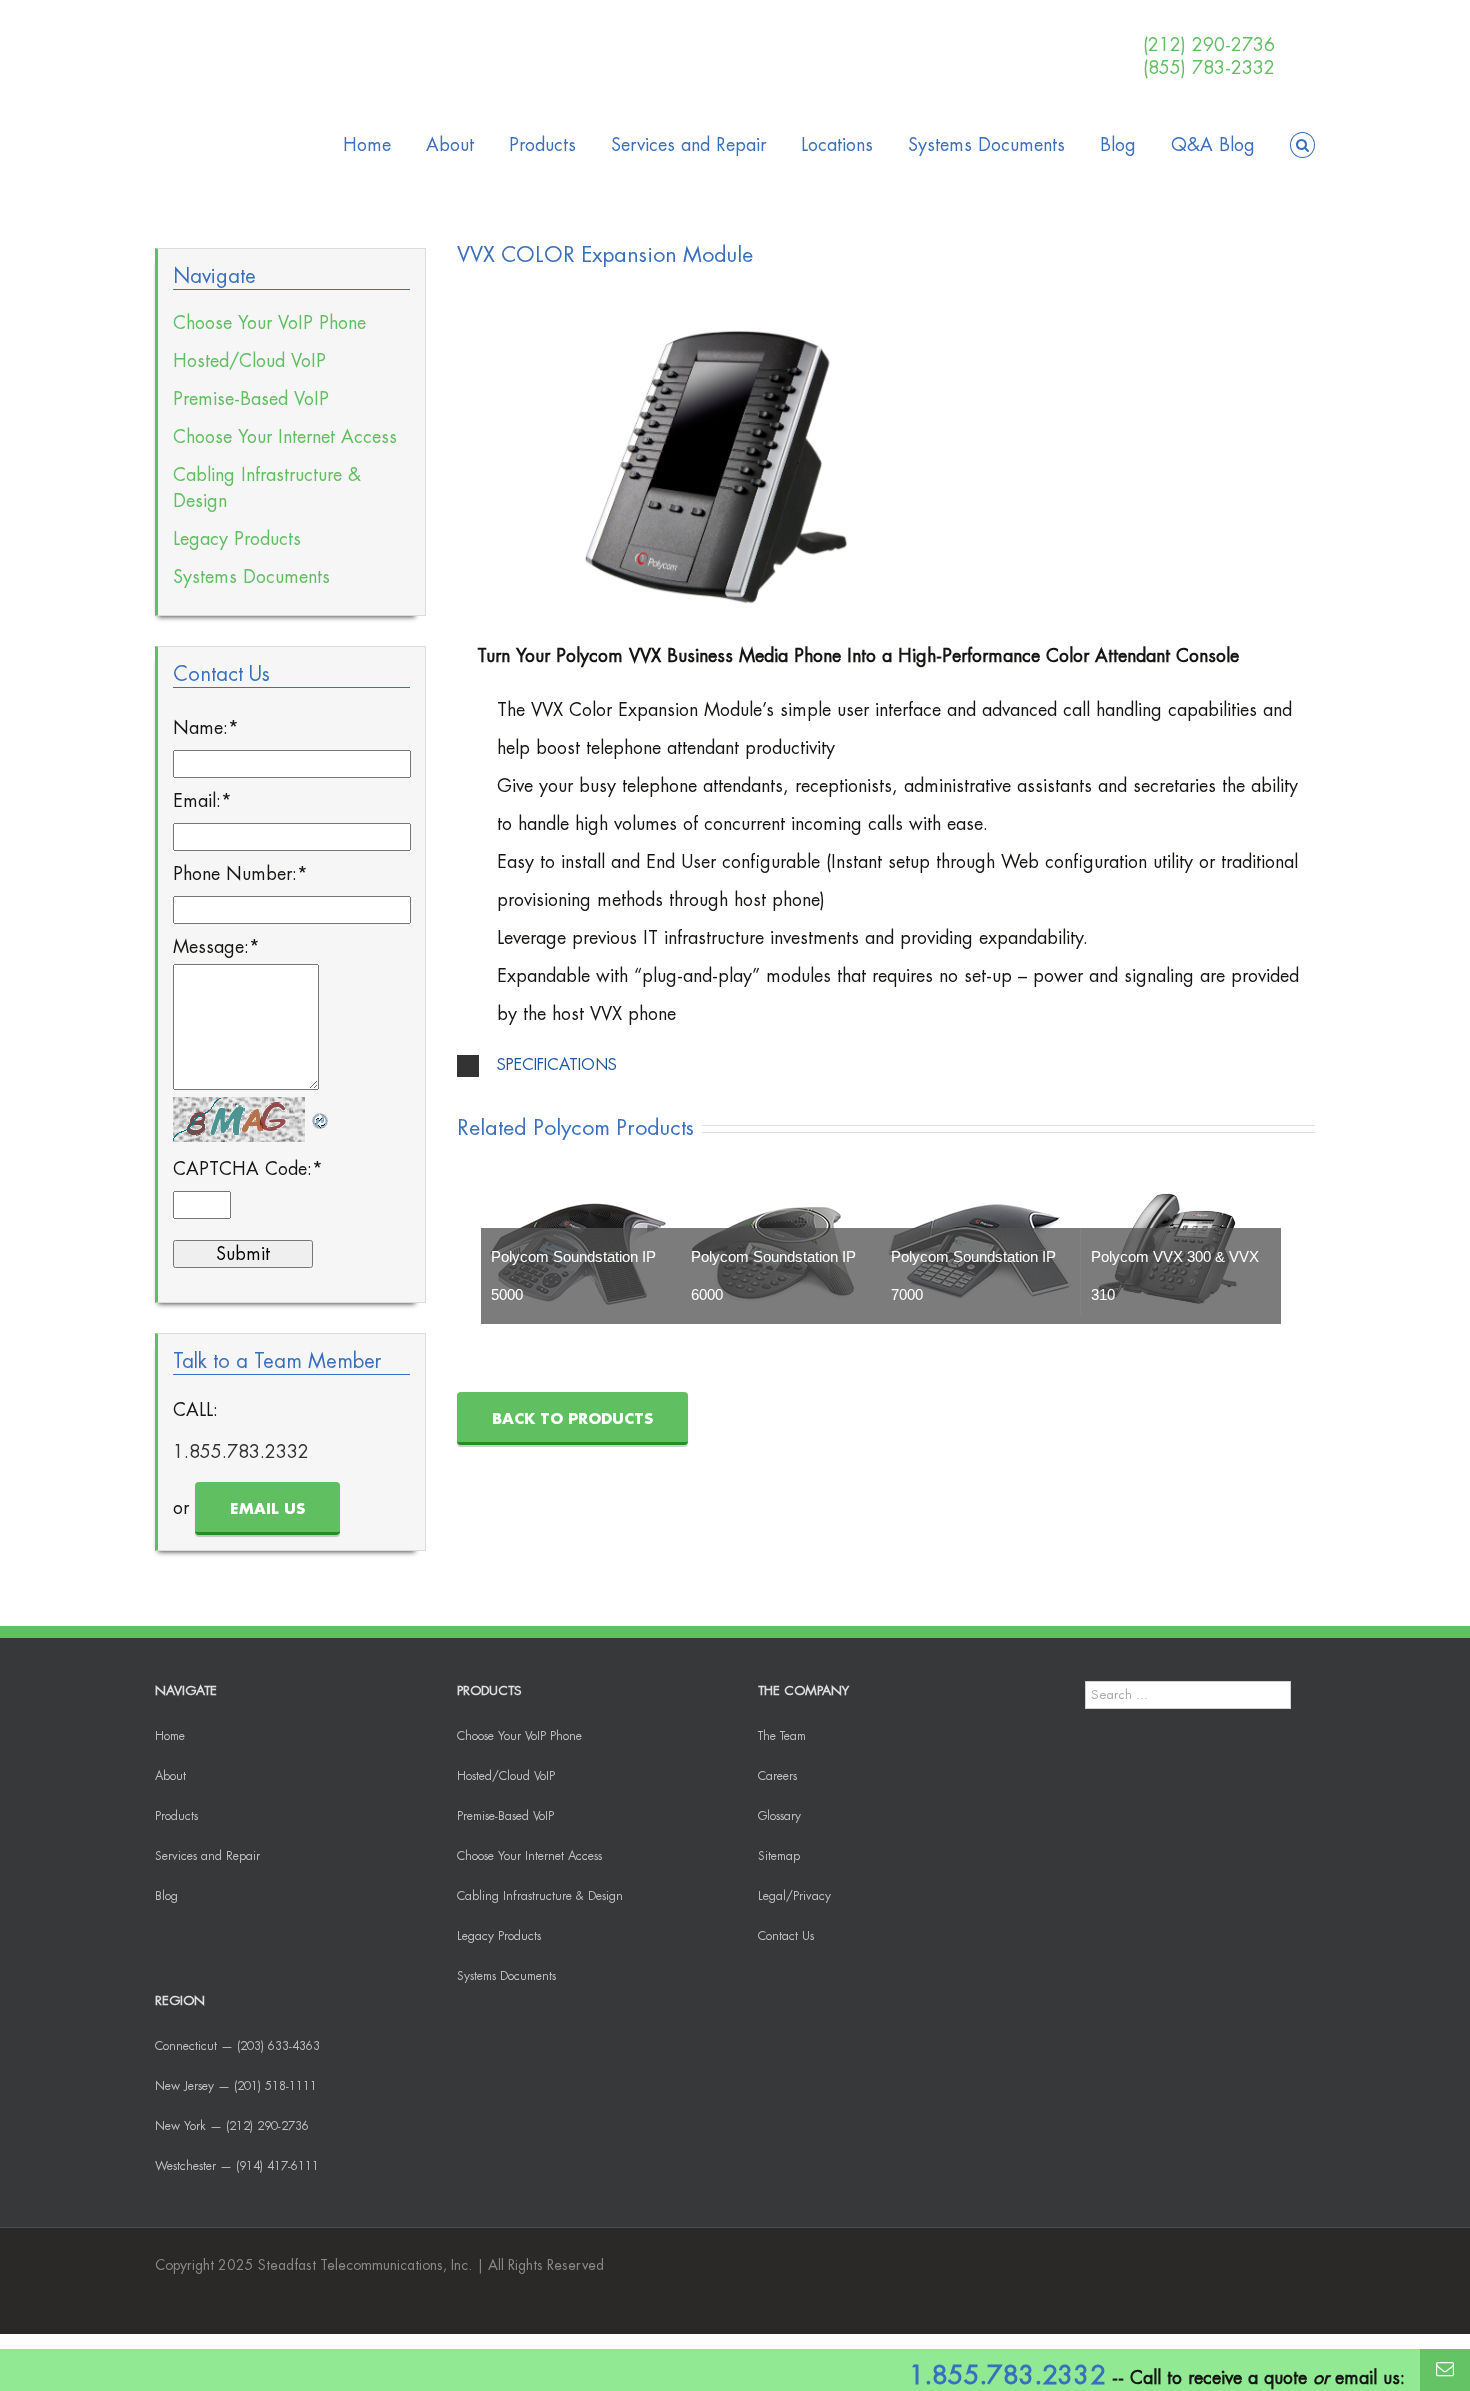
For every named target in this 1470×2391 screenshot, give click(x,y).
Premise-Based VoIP (251, 399)
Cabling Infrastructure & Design (267, 488)
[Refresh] (321, 1114)
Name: (206, 728)
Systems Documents (986, 145)
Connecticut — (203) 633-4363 (237, 2046)
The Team (782, 1736)
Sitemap (779, 1856)
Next (1260, 1249)
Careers (777, 1776)
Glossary (779, 1816)
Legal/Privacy (794, 1896)
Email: (202, 801)
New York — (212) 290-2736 (232, 2126)
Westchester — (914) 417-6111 (237, 2166)
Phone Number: (240, 874)
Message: (216, 947)
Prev (512, 1249)
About (450, 145)
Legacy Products (237, 539)
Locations (837, 145)
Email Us (267, 1509)
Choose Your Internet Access (285, 437)
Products (542, 145)
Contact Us (786, 1936)
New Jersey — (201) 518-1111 (236, 2086)
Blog (1118, 145)
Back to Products (572, 1419)
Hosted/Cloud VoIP (249, 361)
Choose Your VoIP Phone (269, 323)
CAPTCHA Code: (248, 1169)
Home (367, 145)
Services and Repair (688, 145)
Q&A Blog (1213, 145)
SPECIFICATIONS (557, 1065)
